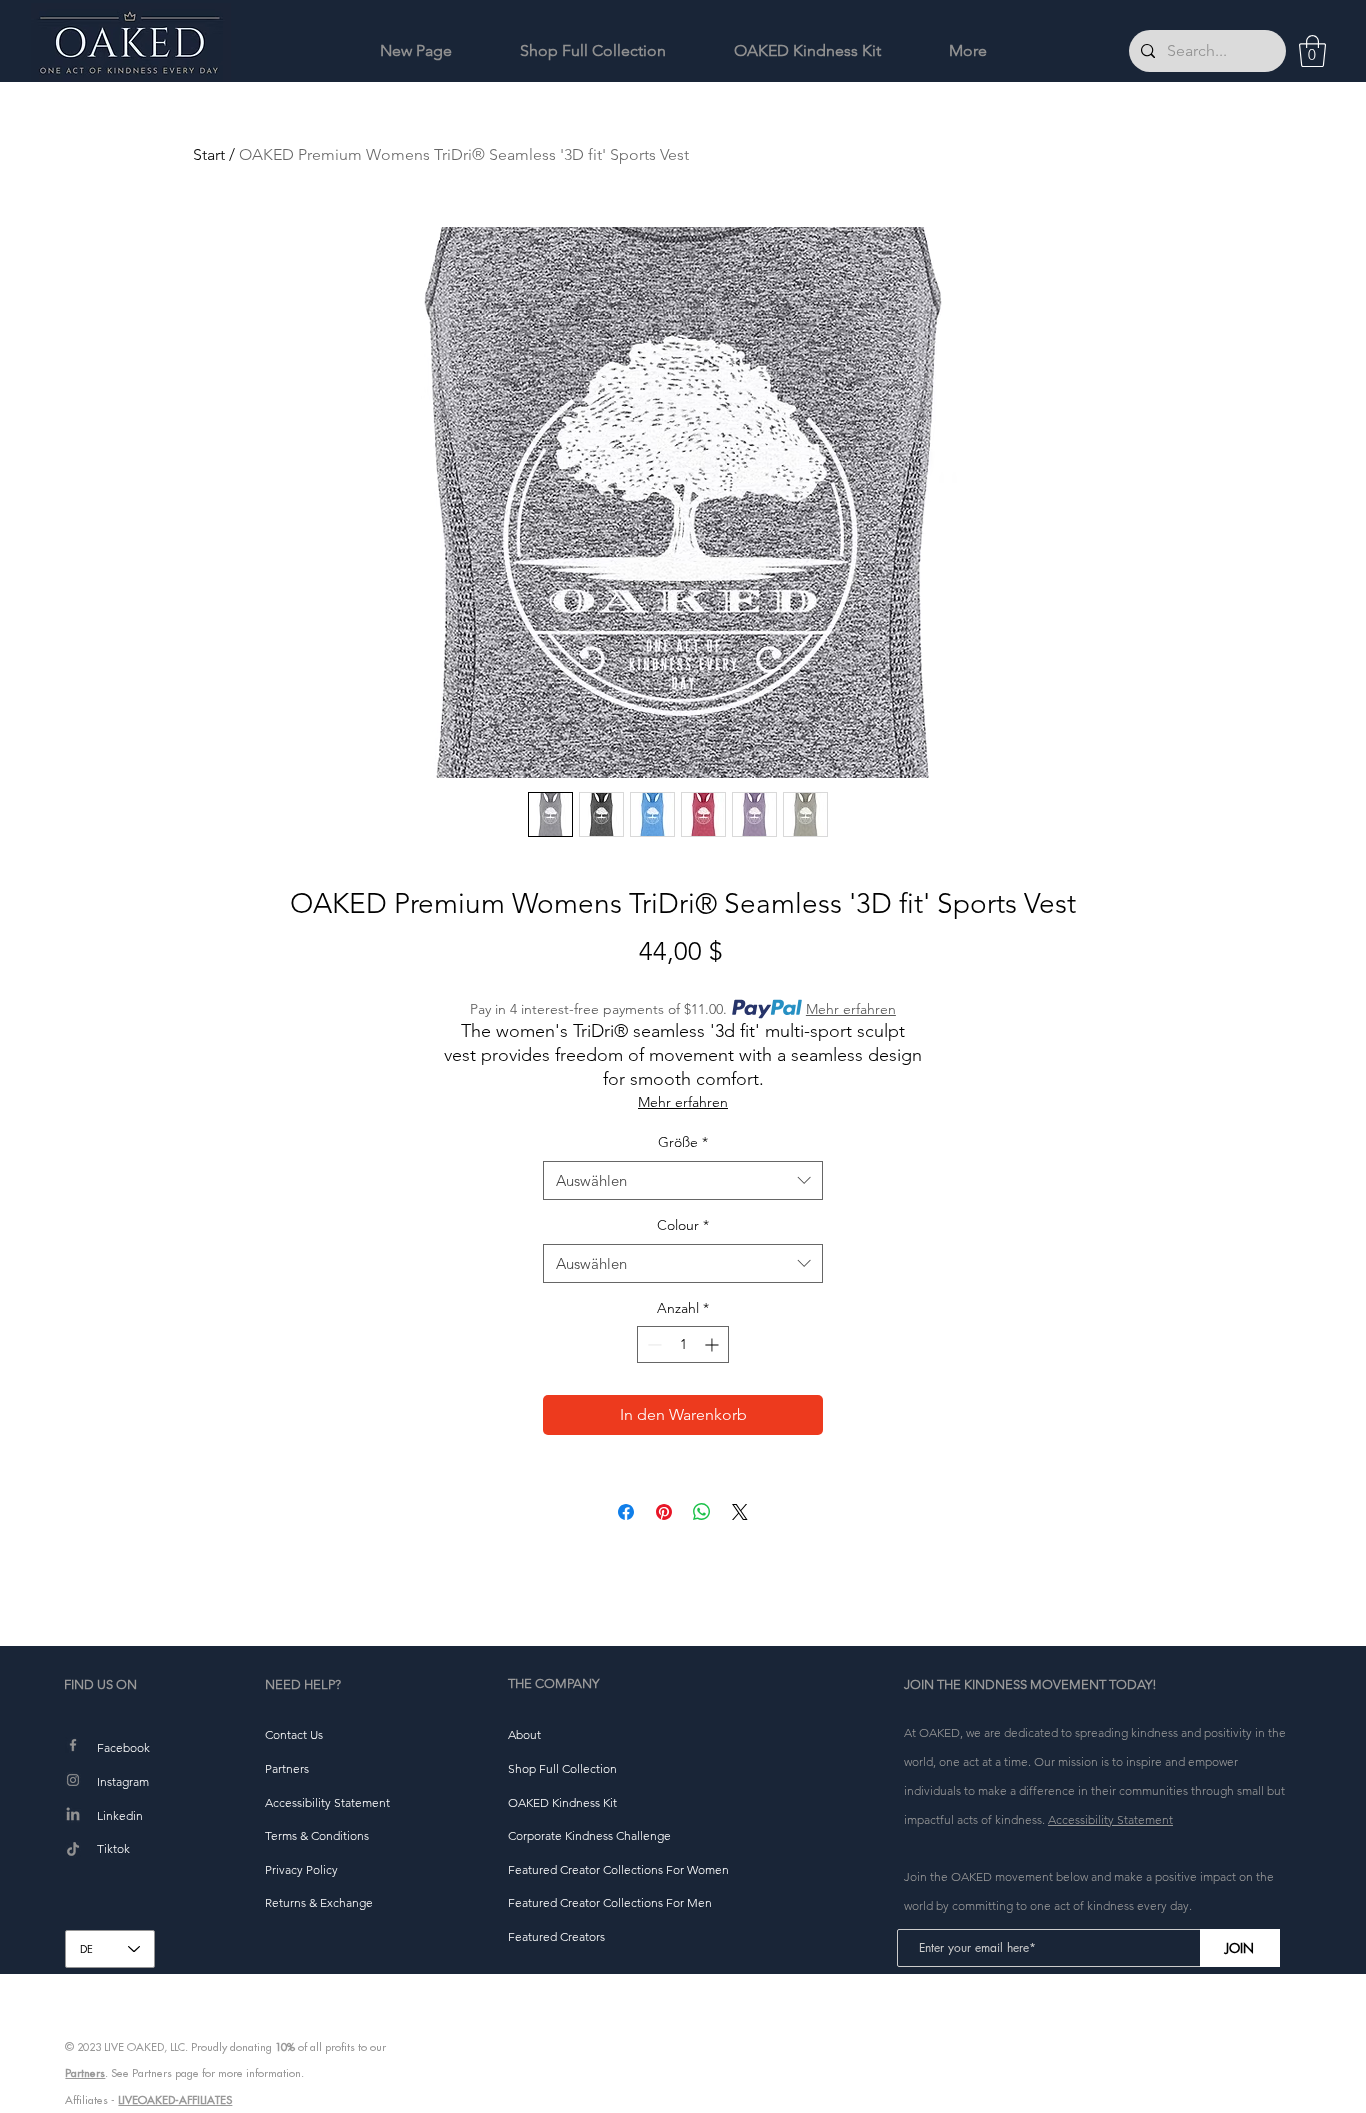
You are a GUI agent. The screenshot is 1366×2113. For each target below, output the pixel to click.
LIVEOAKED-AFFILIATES (175, 2100)
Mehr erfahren (851, 1009)
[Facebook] (73, 1745)
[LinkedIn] (73, 1815)
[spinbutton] (683, 1344)
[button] (1312, 51)
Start (209, 154)
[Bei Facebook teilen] (626, 1512)
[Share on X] (740, 1512)
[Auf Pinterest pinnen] (664, 1512)
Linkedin (120, 1815)
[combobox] (683, 1180)
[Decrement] (652, 1344)
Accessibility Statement (1110, 1819)
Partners (85, 2073)
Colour (683, 1225)
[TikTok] (73, 1850)
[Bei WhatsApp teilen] (702, 1512)
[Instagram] (73, 1780)
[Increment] (713, 1344)
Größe (683, 1142)
